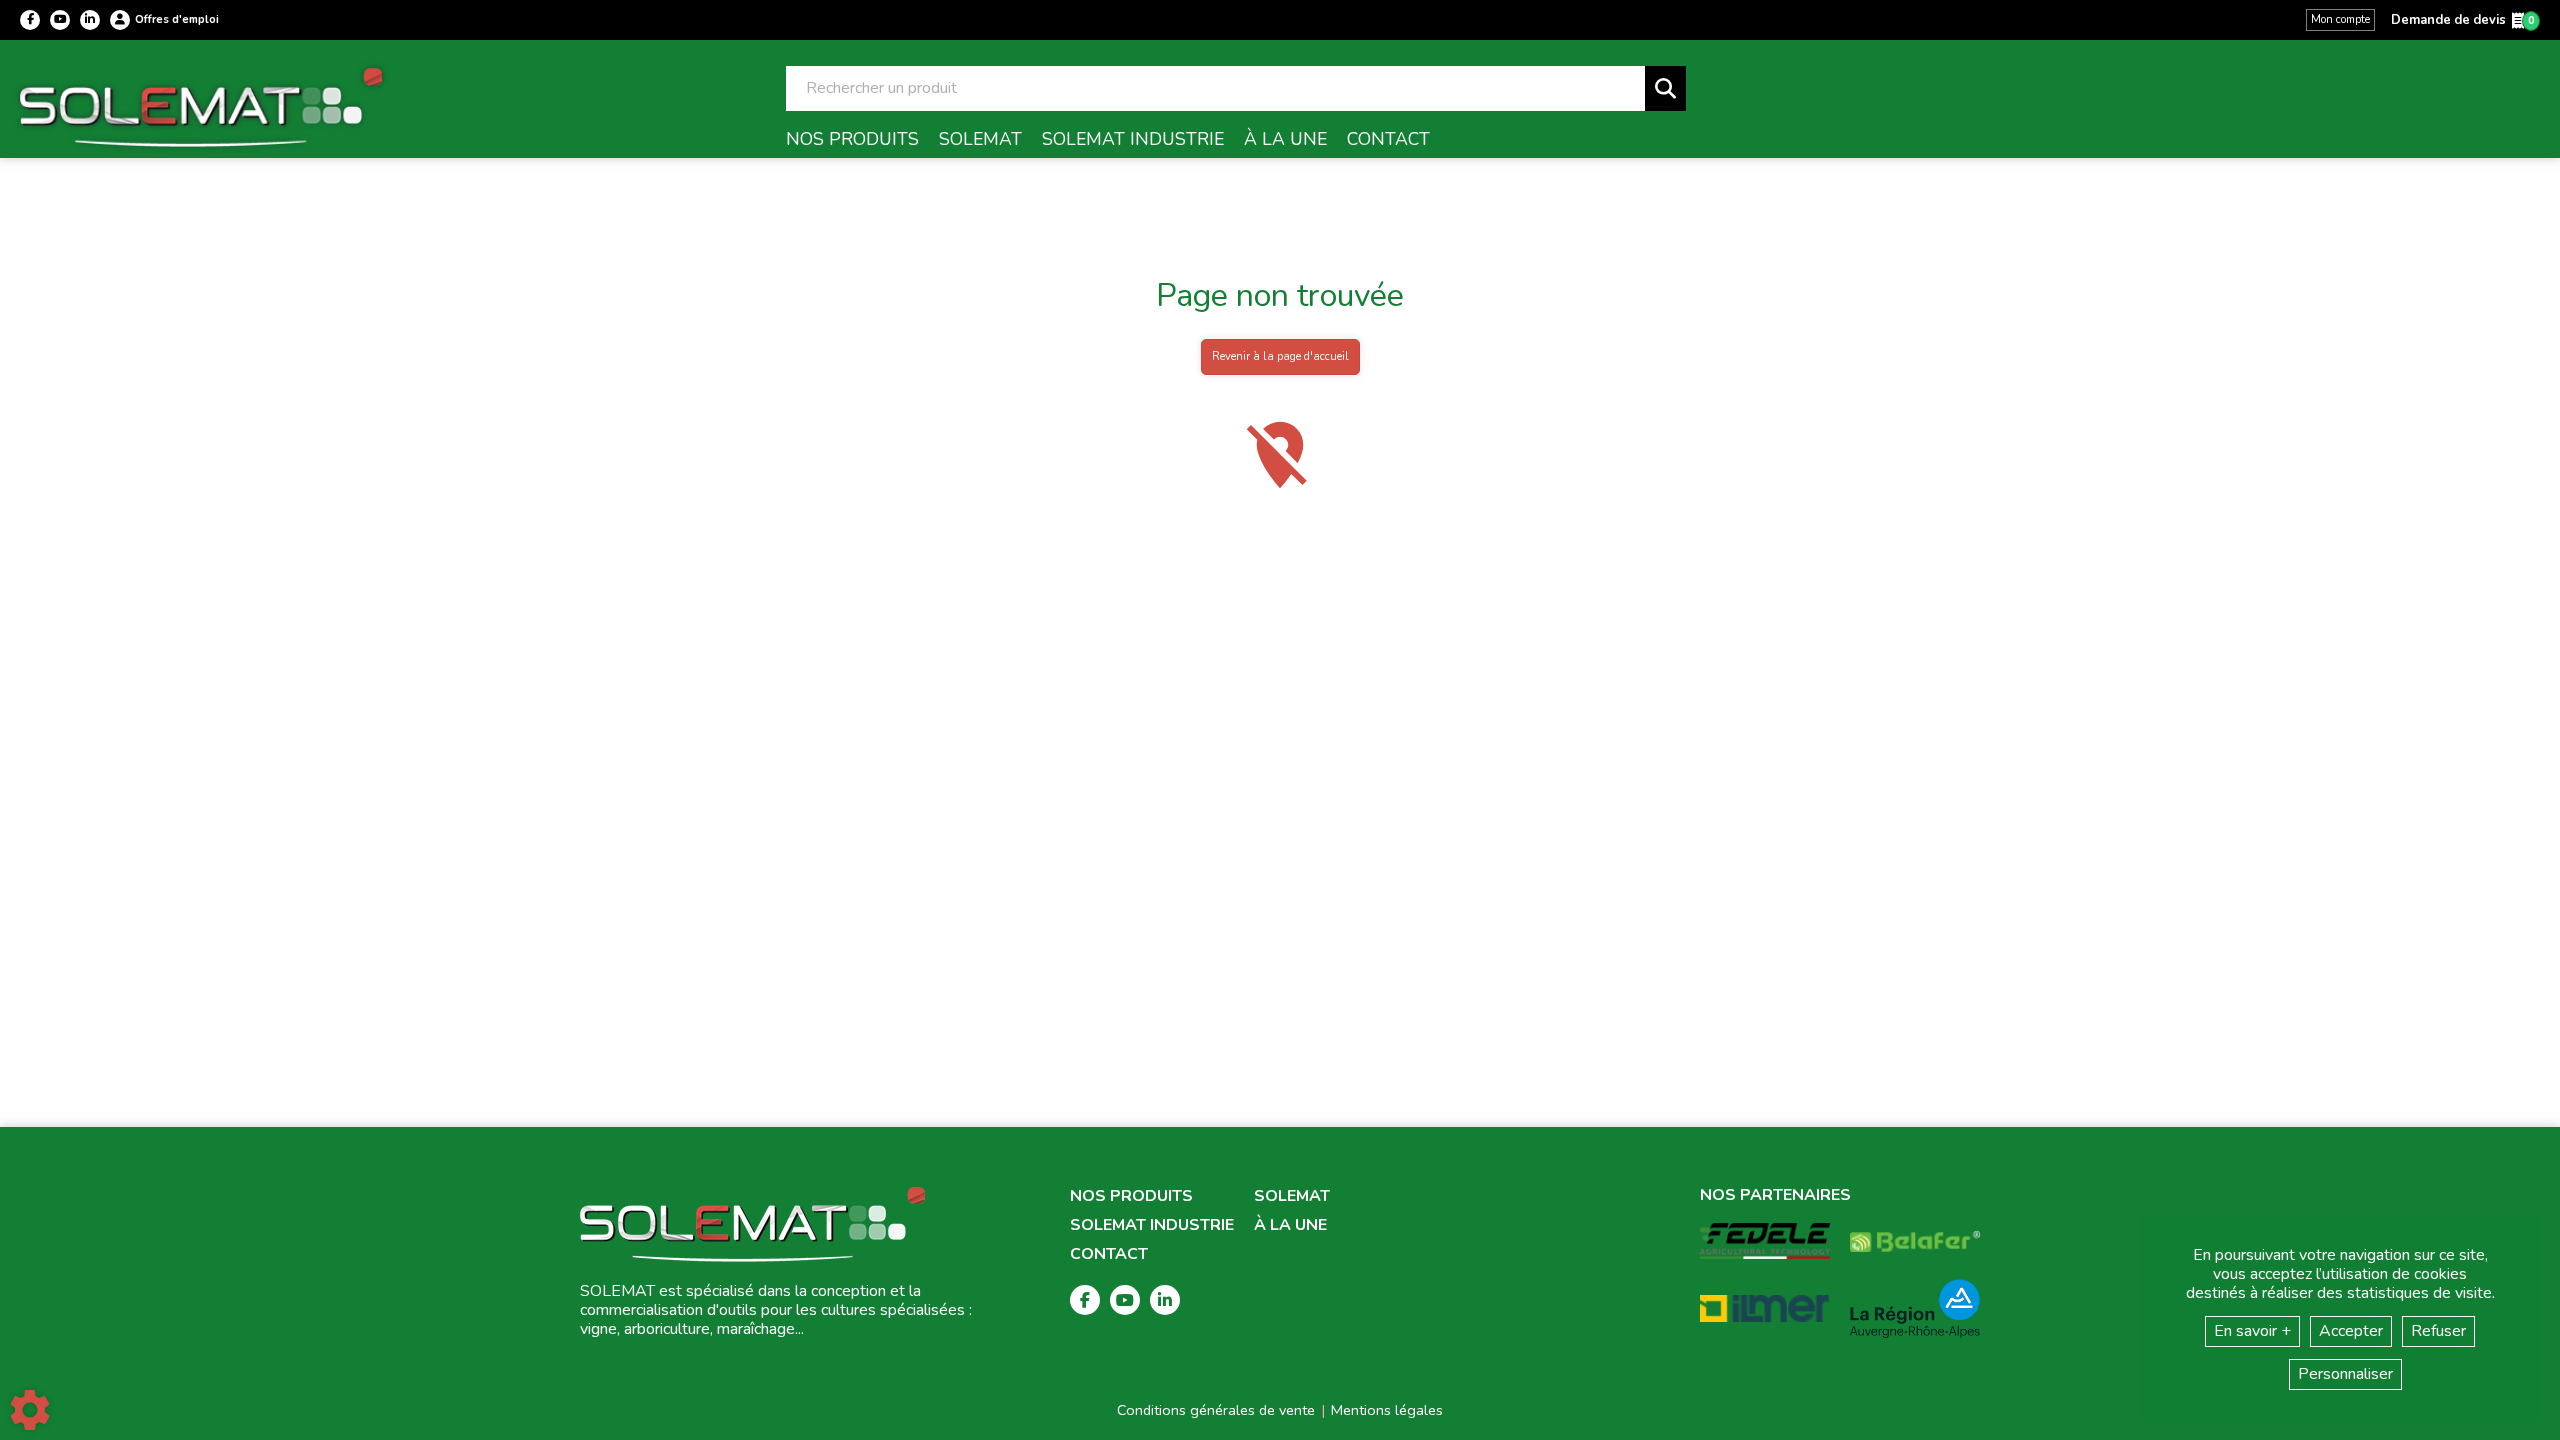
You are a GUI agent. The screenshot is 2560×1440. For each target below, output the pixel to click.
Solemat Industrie (1152, 1225)
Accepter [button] (2351, 1331)
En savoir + (2252, 1331)
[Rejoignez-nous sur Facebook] (30, 20)
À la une (1290, 1225)
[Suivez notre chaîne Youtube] (60, 20)
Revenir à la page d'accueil (1280, 356)
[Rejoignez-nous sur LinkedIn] (90, 20)
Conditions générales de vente (1216, 1410)
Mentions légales (1387, 1410)
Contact (1109, 1254)
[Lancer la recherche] (1665, 88)
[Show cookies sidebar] (30, 1410)
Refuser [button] (2438, 1331)
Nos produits (1131, 1196)
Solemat (1292, 1196)
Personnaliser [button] (2345, 1374)
